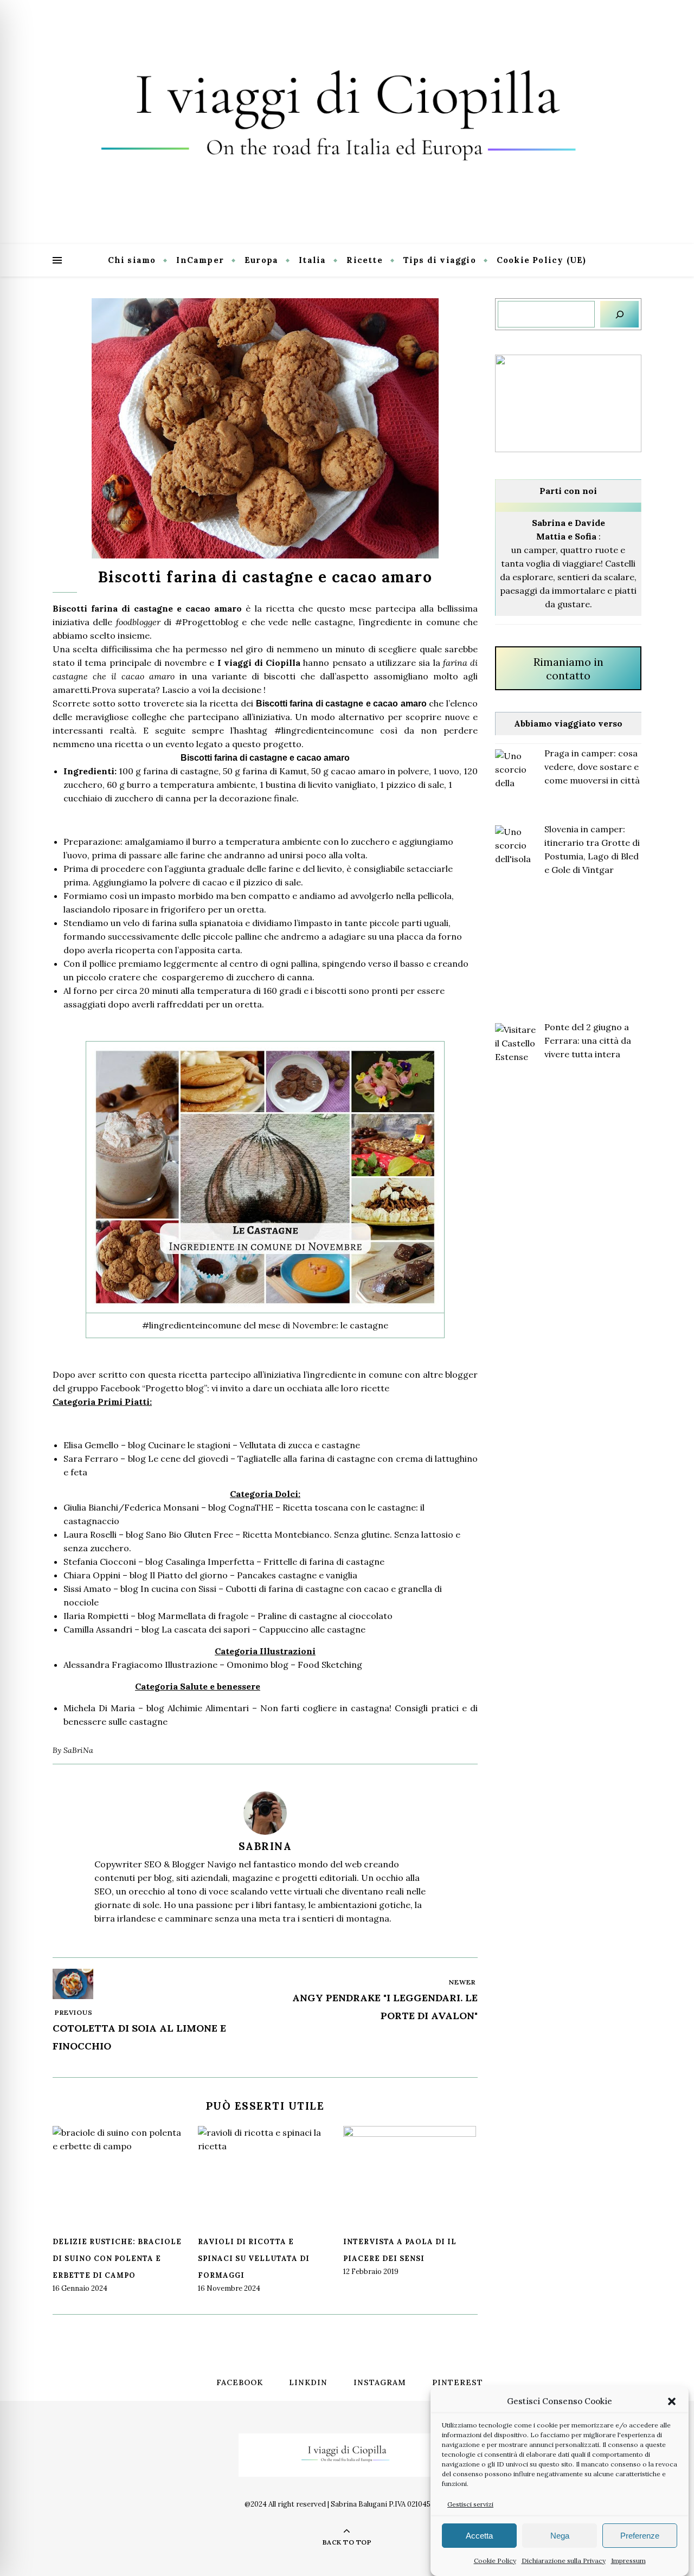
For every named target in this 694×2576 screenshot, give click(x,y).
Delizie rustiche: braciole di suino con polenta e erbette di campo (117, 2259)
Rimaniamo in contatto (568, 669)
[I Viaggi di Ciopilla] (347, 122)
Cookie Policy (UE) (542, 260)
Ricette (364, 260)
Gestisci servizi (470, 2504)
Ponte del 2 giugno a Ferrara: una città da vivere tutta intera (588, 1040)
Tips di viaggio (440, 260)
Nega (560, 2536)
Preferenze (640, 2536)
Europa (261, 260)
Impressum (628, 2561)
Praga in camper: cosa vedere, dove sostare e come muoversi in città (592, 767)
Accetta (479, 2536)
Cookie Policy (495, 2561)
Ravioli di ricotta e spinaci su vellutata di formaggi (254, 2259)
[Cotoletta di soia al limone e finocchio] (73, 1984)
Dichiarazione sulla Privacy (564, 2561)
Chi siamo (132, 260)
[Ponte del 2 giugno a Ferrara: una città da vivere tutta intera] (515, 1043)
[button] (672, 2401)
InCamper (200, 260)
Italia (312, 260)
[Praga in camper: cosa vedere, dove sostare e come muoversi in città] (515, 770)
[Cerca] (619, 314)
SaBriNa (78, 1750)
